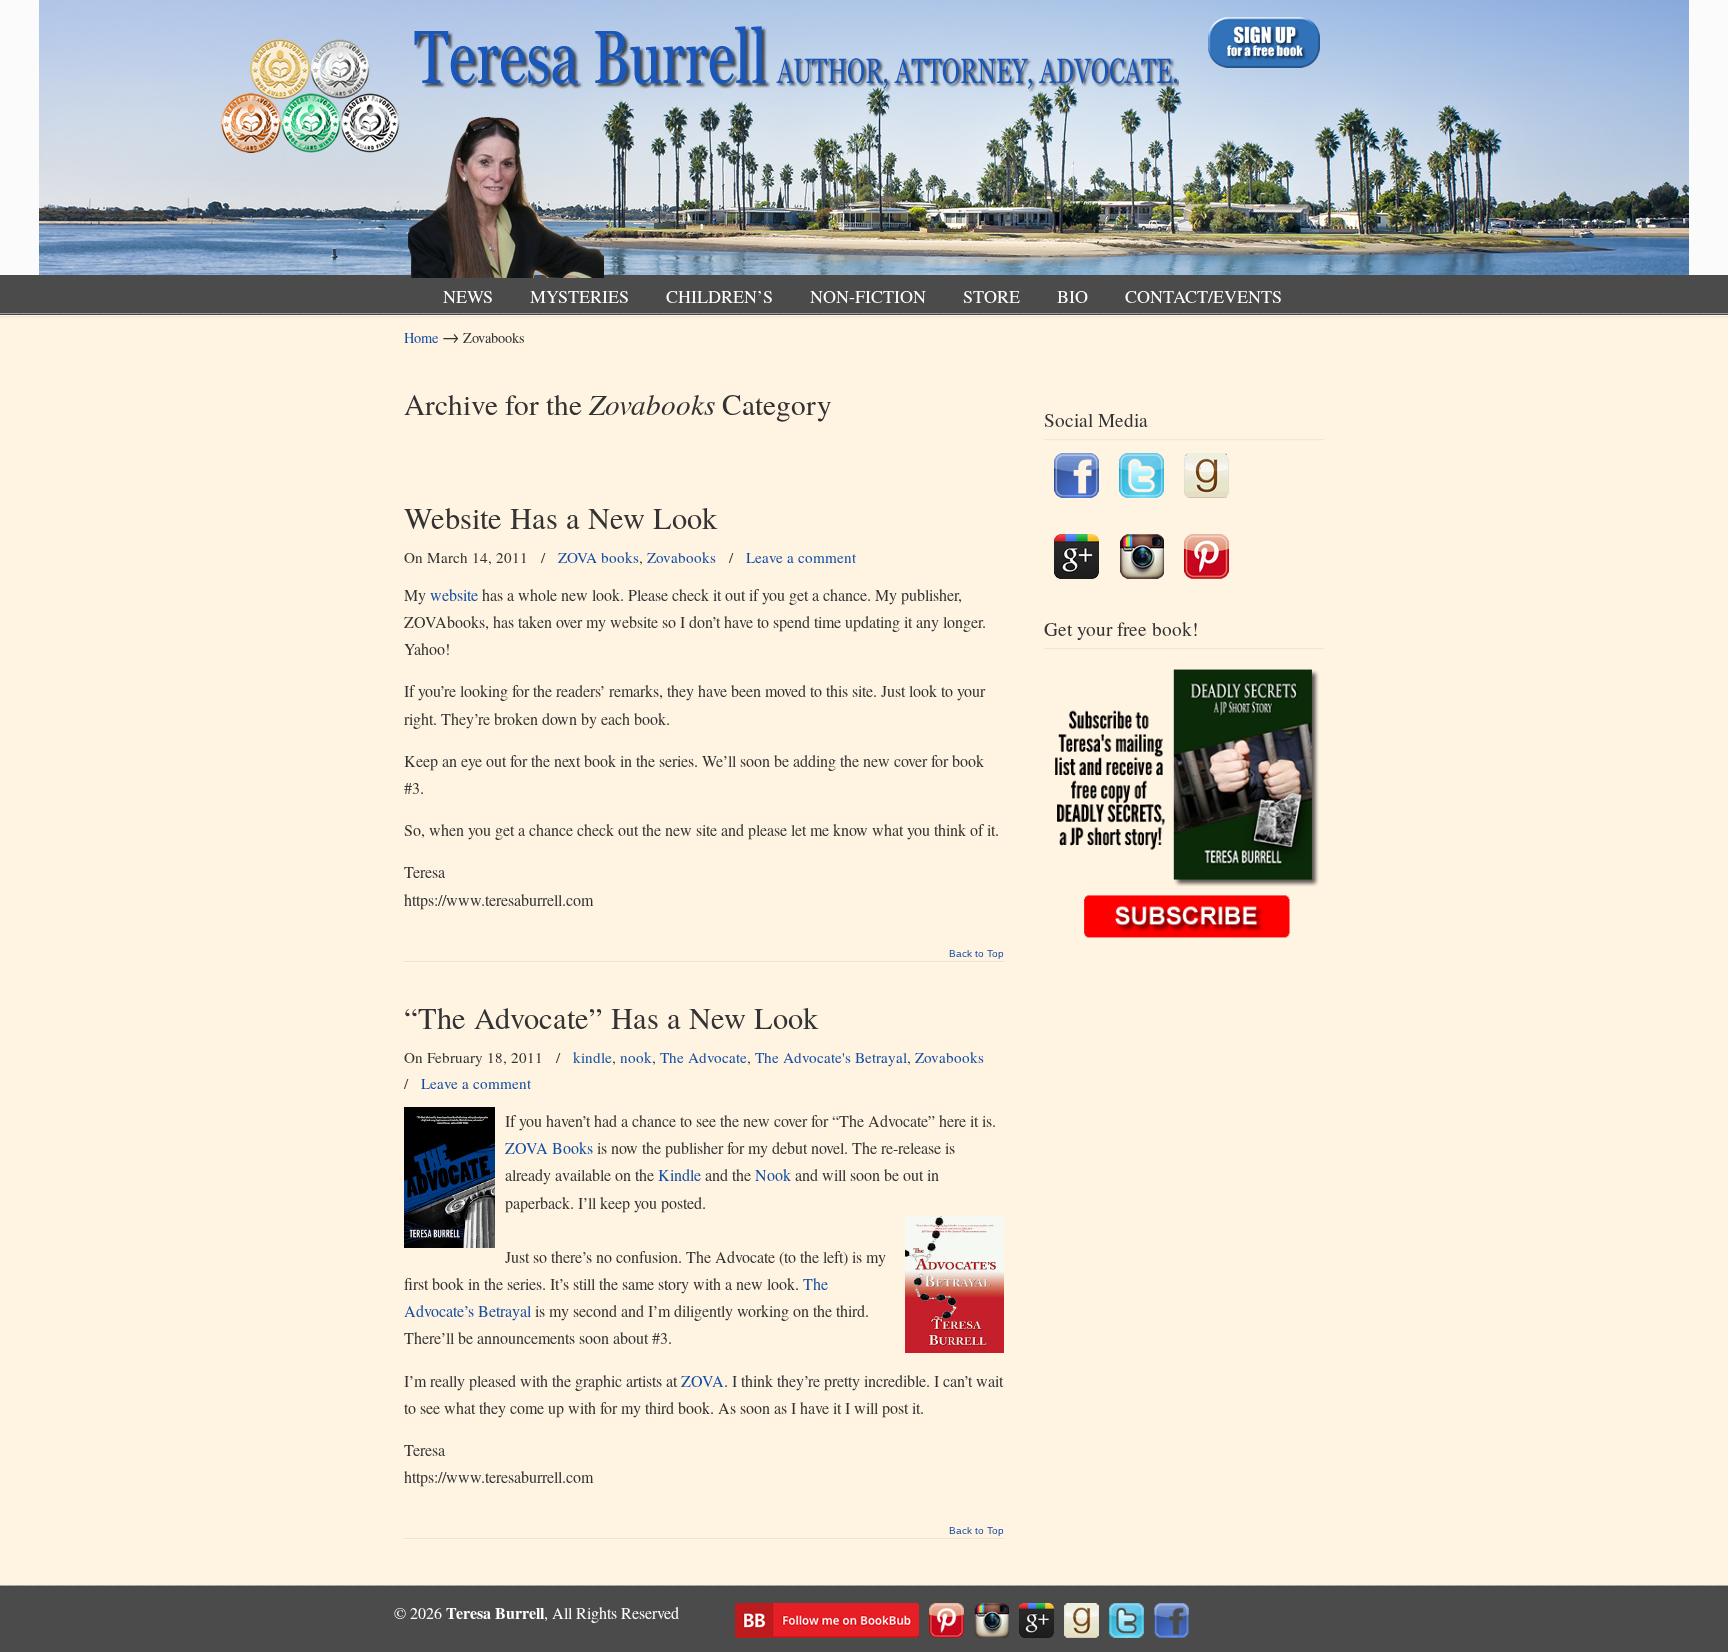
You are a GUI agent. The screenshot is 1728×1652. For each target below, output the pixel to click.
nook (636, 1057)
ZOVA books (598, 557)
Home (421, 337)
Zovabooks (681, 557)
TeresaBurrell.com (791, 143)
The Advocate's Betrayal (831, 1057)
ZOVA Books (551, 1147)
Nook (773, 1174)
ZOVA (702, 1380)
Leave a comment (801, 557)
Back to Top (976, 954)
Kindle (679, 1174)
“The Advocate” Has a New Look (611, 1017)
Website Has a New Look (560, 517)
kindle (592, 1057)
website (452, 594)
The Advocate (703, 1057)
